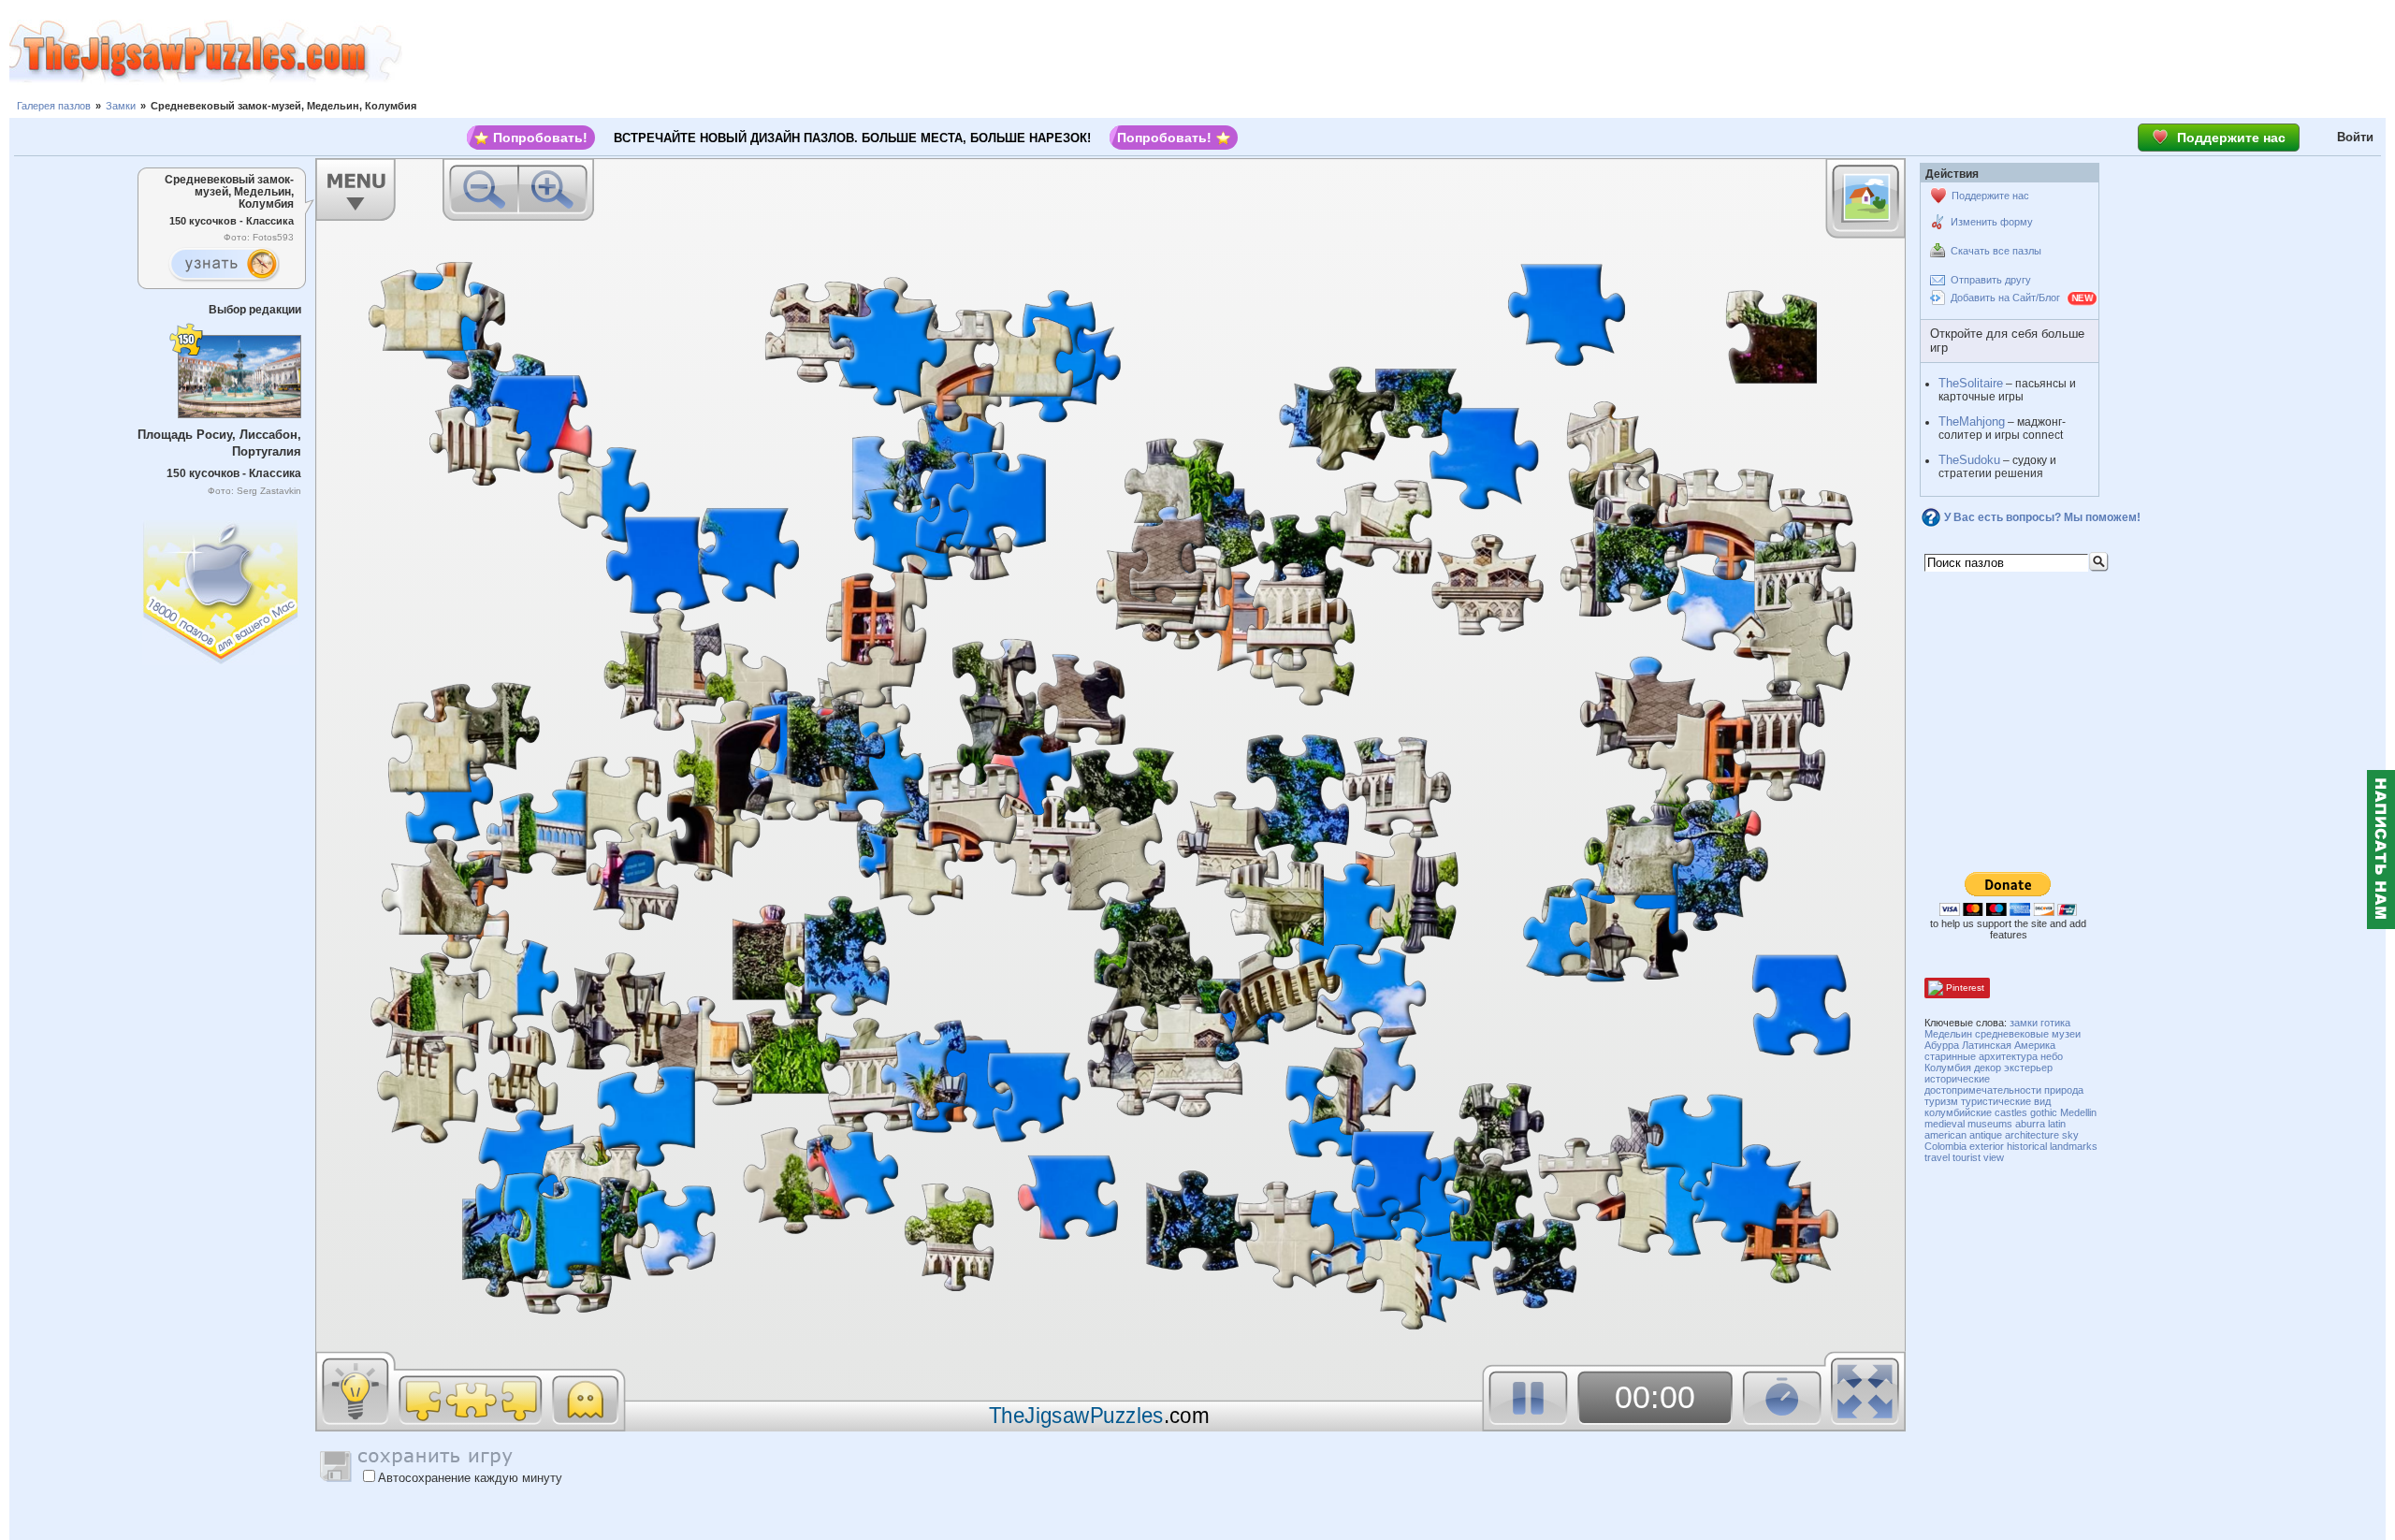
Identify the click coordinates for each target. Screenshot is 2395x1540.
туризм (1941, 1101)
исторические (1957, 1079)
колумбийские (1958, 1112)
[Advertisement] (1399, 51)
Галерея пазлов (54, 106)
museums (1990, 1124)
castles (2011, 1112)
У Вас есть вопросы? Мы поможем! (2042, 517)
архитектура (2008, 1056)
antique (1986, 1135)
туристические (1996, 1101)
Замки (121, 106)
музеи (2066, 1034)
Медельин (1948, 1034)
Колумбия (1948, 1068)
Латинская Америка (2009, 1045)
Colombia (1945, 1146)
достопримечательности (1983, 1090)
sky (2070, 1135)
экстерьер (2028, 1068)
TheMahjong (1972, 421)
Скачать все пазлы (1996, 251)
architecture (2032, 1135)
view (1994, 1157)
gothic (2044, 1112)
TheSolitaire (1971, 383)
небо (2052, 1056)
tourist (1967, 1157)
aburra (2030, 1124)
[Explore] (224, 265)
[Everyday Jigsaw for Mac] (222, 588)
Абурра (1942, 1045)
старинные (1950, 1056)
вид (2042, 1101)
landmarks (2074, 1146)
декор (1988, 1068)
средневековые (2012, 1034)
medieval (1945, 1124)
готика (2055, 1023)
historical (2027, 1146)
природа (2064, 1090)
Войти (2355, 137)
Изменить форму (1992, 222)
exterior (1987, 1146)
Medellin (2078, 1112)
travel (1937, 1157)
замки (2024, 1023)
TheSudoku (1969, 460)
